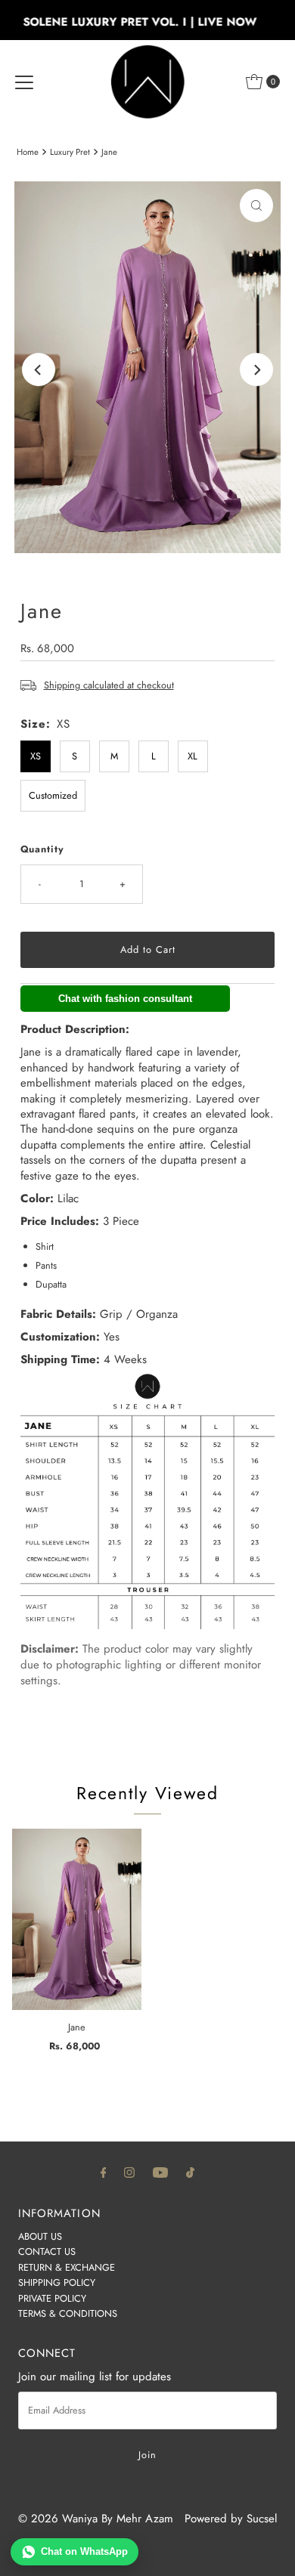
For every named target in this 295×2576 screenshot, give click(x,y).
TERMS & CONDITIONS (68, 2313)
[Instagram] (129, 2172)
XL (193, 756)
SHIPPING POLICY (57, 2282)
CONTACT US (47, 2251)
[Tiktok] (190, 2172)
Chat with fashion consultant (125, 999)
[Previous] (39, 370)
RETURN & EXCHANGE (67, 2267)
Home (28, 152)
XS (36, 756)
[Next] (256, 370)
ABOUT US (40, 2236)
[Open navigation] (24, 82)
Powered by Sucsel (231, 2519)
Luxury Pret (70, 152)
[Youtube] (160, 2172)
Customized (53, 795)
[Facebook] (104, 2172)
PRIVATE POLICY (52, 2298)
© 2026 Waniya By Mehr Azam (96, 2519)
